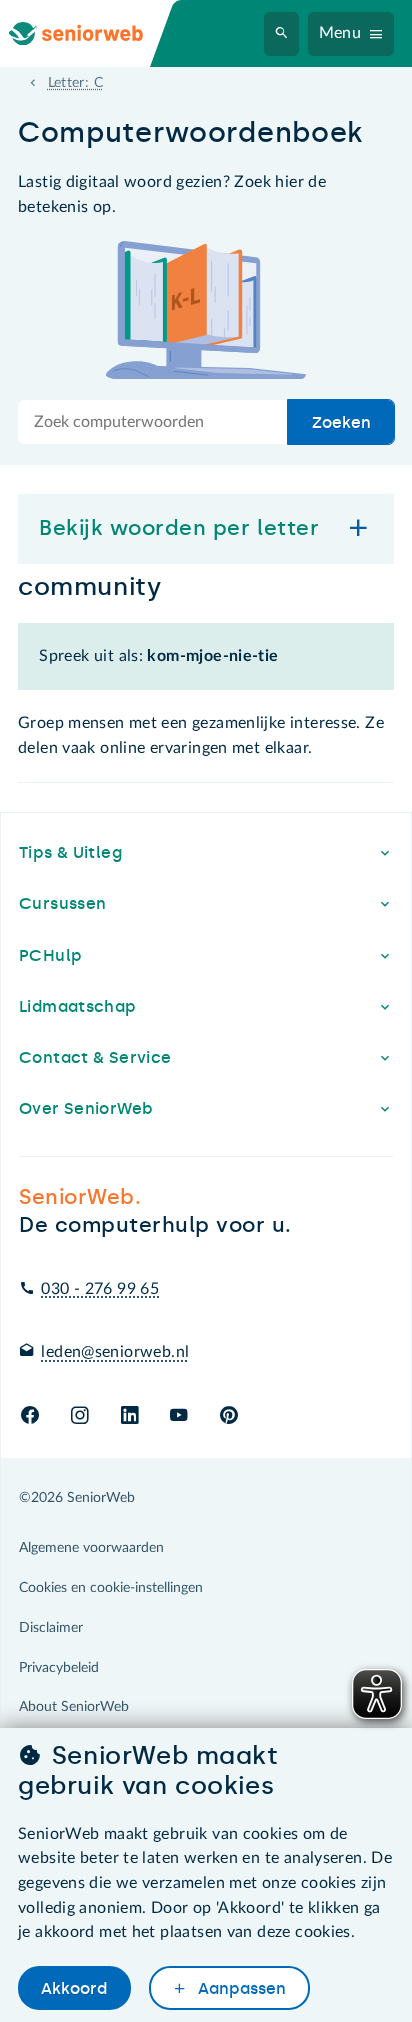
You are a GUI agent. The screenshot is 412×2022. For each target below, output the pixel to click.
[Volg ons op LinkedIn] (129, 1416)
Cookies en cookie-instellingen (111, 1588)
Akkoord (74, 1988)
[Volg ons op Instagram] (79, 1416)
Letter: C (75, 83)
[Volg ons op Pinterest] (229, 1416)
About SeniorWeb (74, 1707)
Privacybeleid (59, 1668)
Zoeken (341, 422)
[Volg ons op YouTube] (178, 1416)
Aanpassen (240, 1988)
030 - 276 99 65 (100, 1289)
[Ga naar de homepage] (92, 33)
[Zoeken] (282, 34)
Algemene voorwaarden (91, 1548)
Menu (340, 33)
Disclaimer (51, 1628)
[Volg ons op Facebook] (30, 1416)
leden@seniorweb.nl (115, 1352)
